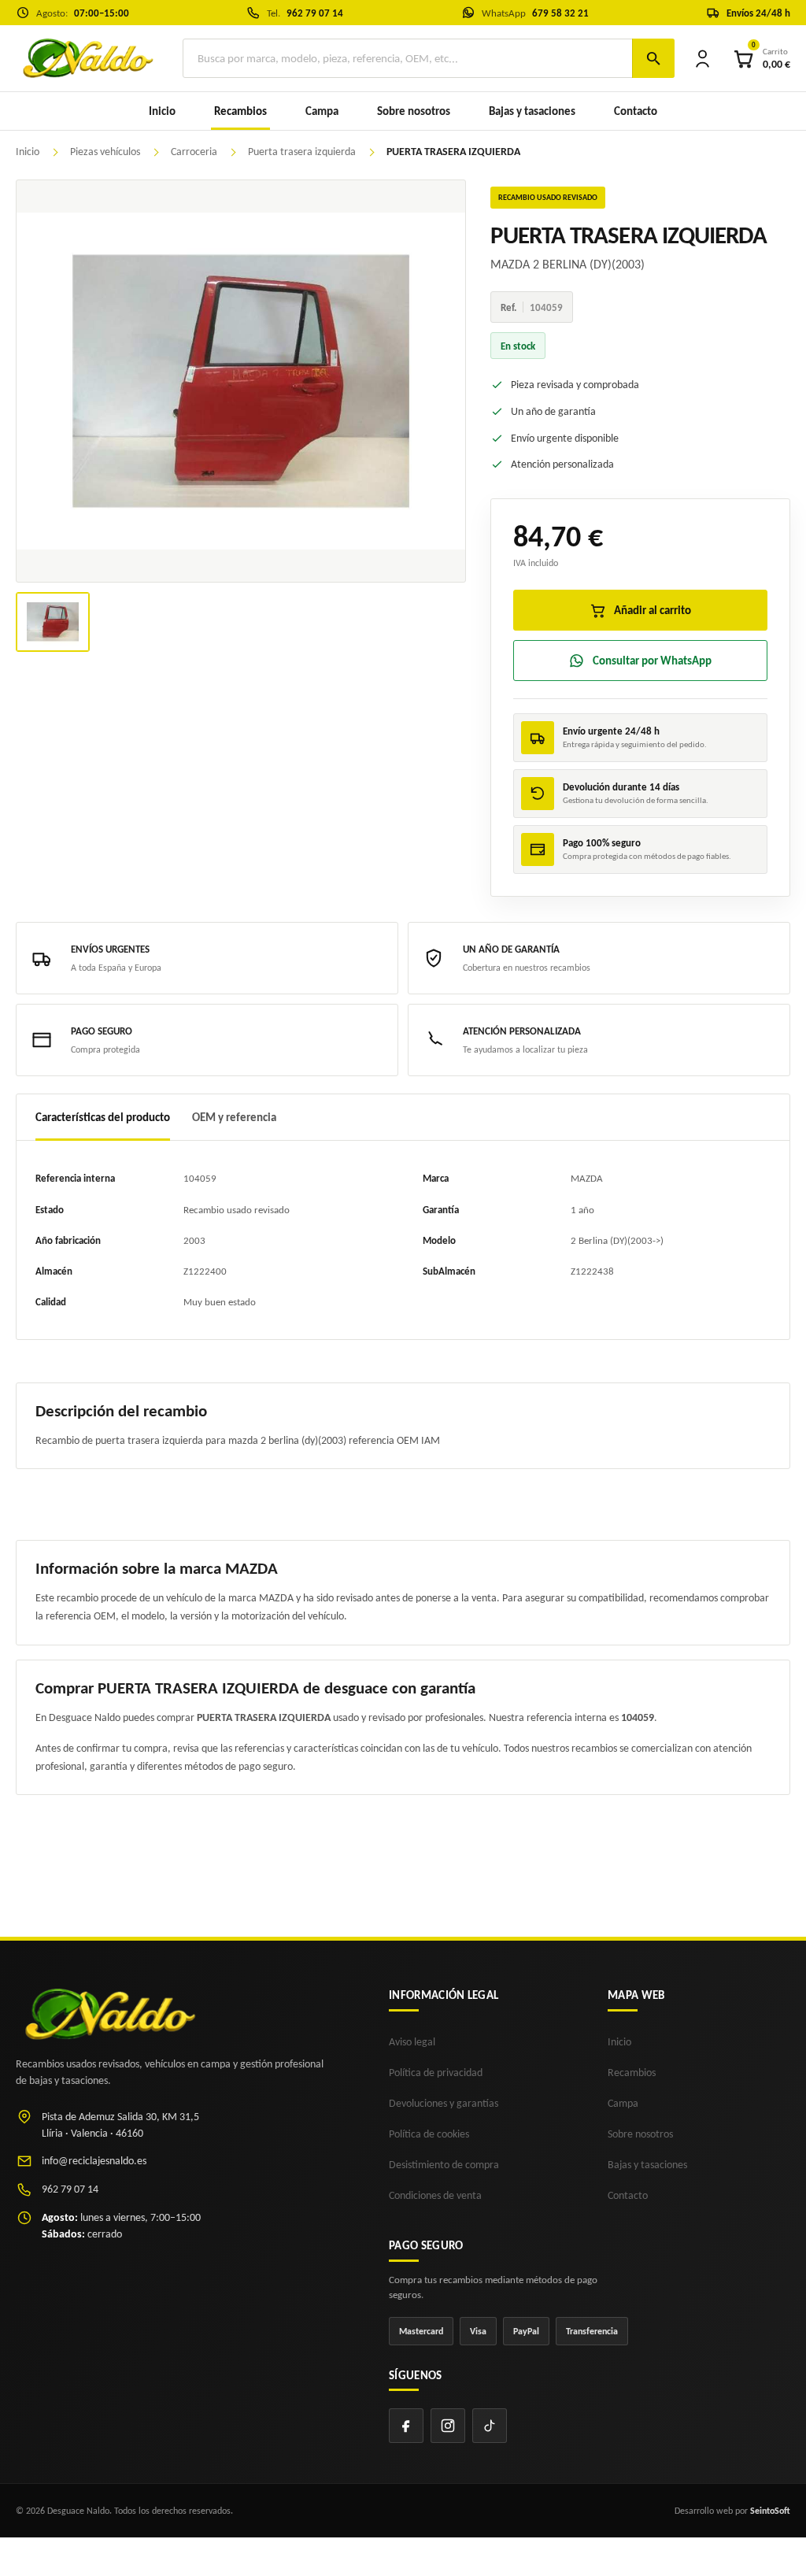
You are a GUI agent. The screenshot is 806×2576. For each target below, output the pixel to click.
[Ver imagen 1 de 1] (53, 622)
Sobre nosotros (414, 111)
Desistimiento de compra (444, 2165)
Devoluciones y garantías (444, 2103)
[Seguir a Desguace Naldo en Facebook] (406, 2426)
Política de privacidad (436, 2073)
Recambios (632, 2073)
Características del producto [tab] (103, 1117)
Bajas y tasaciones (532, 111)
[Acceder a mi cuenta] (702, 58)
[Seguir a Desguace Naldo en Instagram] (448, 2426)
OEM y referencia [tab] (234, 1117)
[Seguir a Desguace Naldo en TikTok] (490, 2426)
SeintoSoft (770, 2511)
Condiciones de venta (435, 2195)
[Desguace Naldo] (87, 58)
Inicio (162, 111)
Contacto (636, 111)
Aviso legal (412, 2042)
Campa (322, 111)
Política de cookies (429, 2134)
